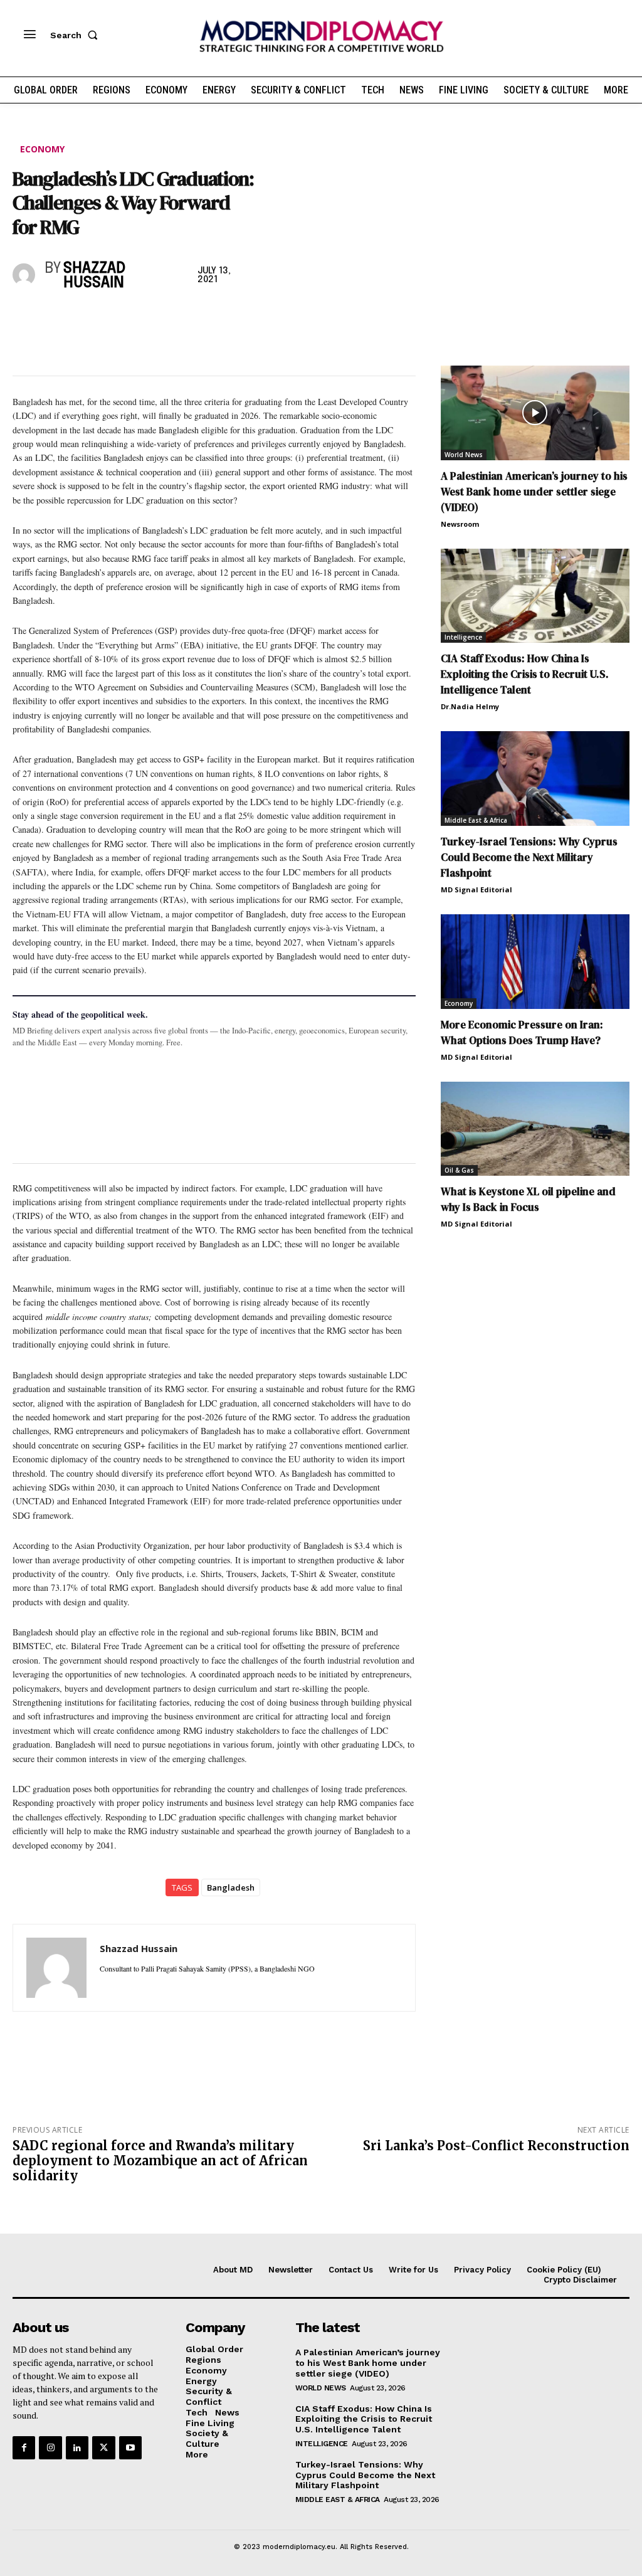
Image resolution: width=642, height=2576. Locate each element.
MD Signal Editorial (476, 889)
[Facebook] (25, 317)
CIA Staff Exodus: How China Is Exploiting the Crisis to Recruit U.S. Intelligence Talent (525, 674)
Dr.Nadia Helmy (470, 706)
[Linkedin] (112, 317)
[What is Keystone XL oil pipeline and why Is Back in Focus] (535, 1129)
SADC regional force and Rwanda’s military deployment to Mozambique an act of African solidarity (160, 2161)
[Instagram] (50, 2447)
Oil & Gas (459, 1170)
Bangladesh (231, 1887)
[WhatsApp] (83, 317)
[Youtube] (130, 2447)
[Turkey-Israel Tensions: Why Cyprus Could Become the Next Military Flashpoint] (535, 779)
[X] (54, 317)
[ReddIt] (140, 317)
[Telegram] (169, 317)
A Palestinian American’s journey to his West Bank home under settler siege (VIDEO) (534, 492)
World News (464, 455)
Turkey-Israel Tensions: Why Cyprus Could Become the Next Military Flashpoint (529, 857)
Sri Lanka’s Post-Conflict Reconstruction (496, 2146)
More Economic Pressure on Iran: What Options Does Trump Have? (522, 1032)
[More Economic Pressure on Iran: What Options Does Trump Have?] (535, 962)
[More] (199, 317)
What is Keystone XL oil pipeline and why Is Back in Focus (528, 1199)
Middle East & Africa (476, 820)
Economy (42, 149)
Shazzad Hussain (94, 276)
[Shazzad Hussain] (26, 275)
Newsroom (460, 524)
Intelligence (463, 637)
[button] (76, 35)
